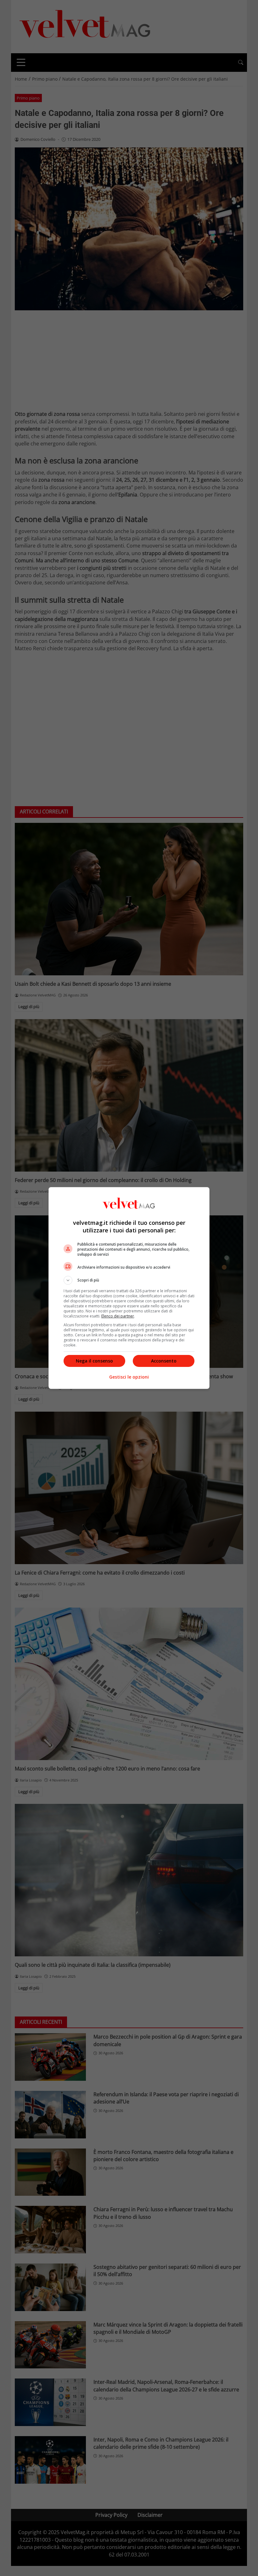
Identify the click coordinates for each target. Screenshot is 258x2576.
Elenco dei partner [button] (118, 1316)
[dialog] (129, 1288)
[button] (129, 1280)
